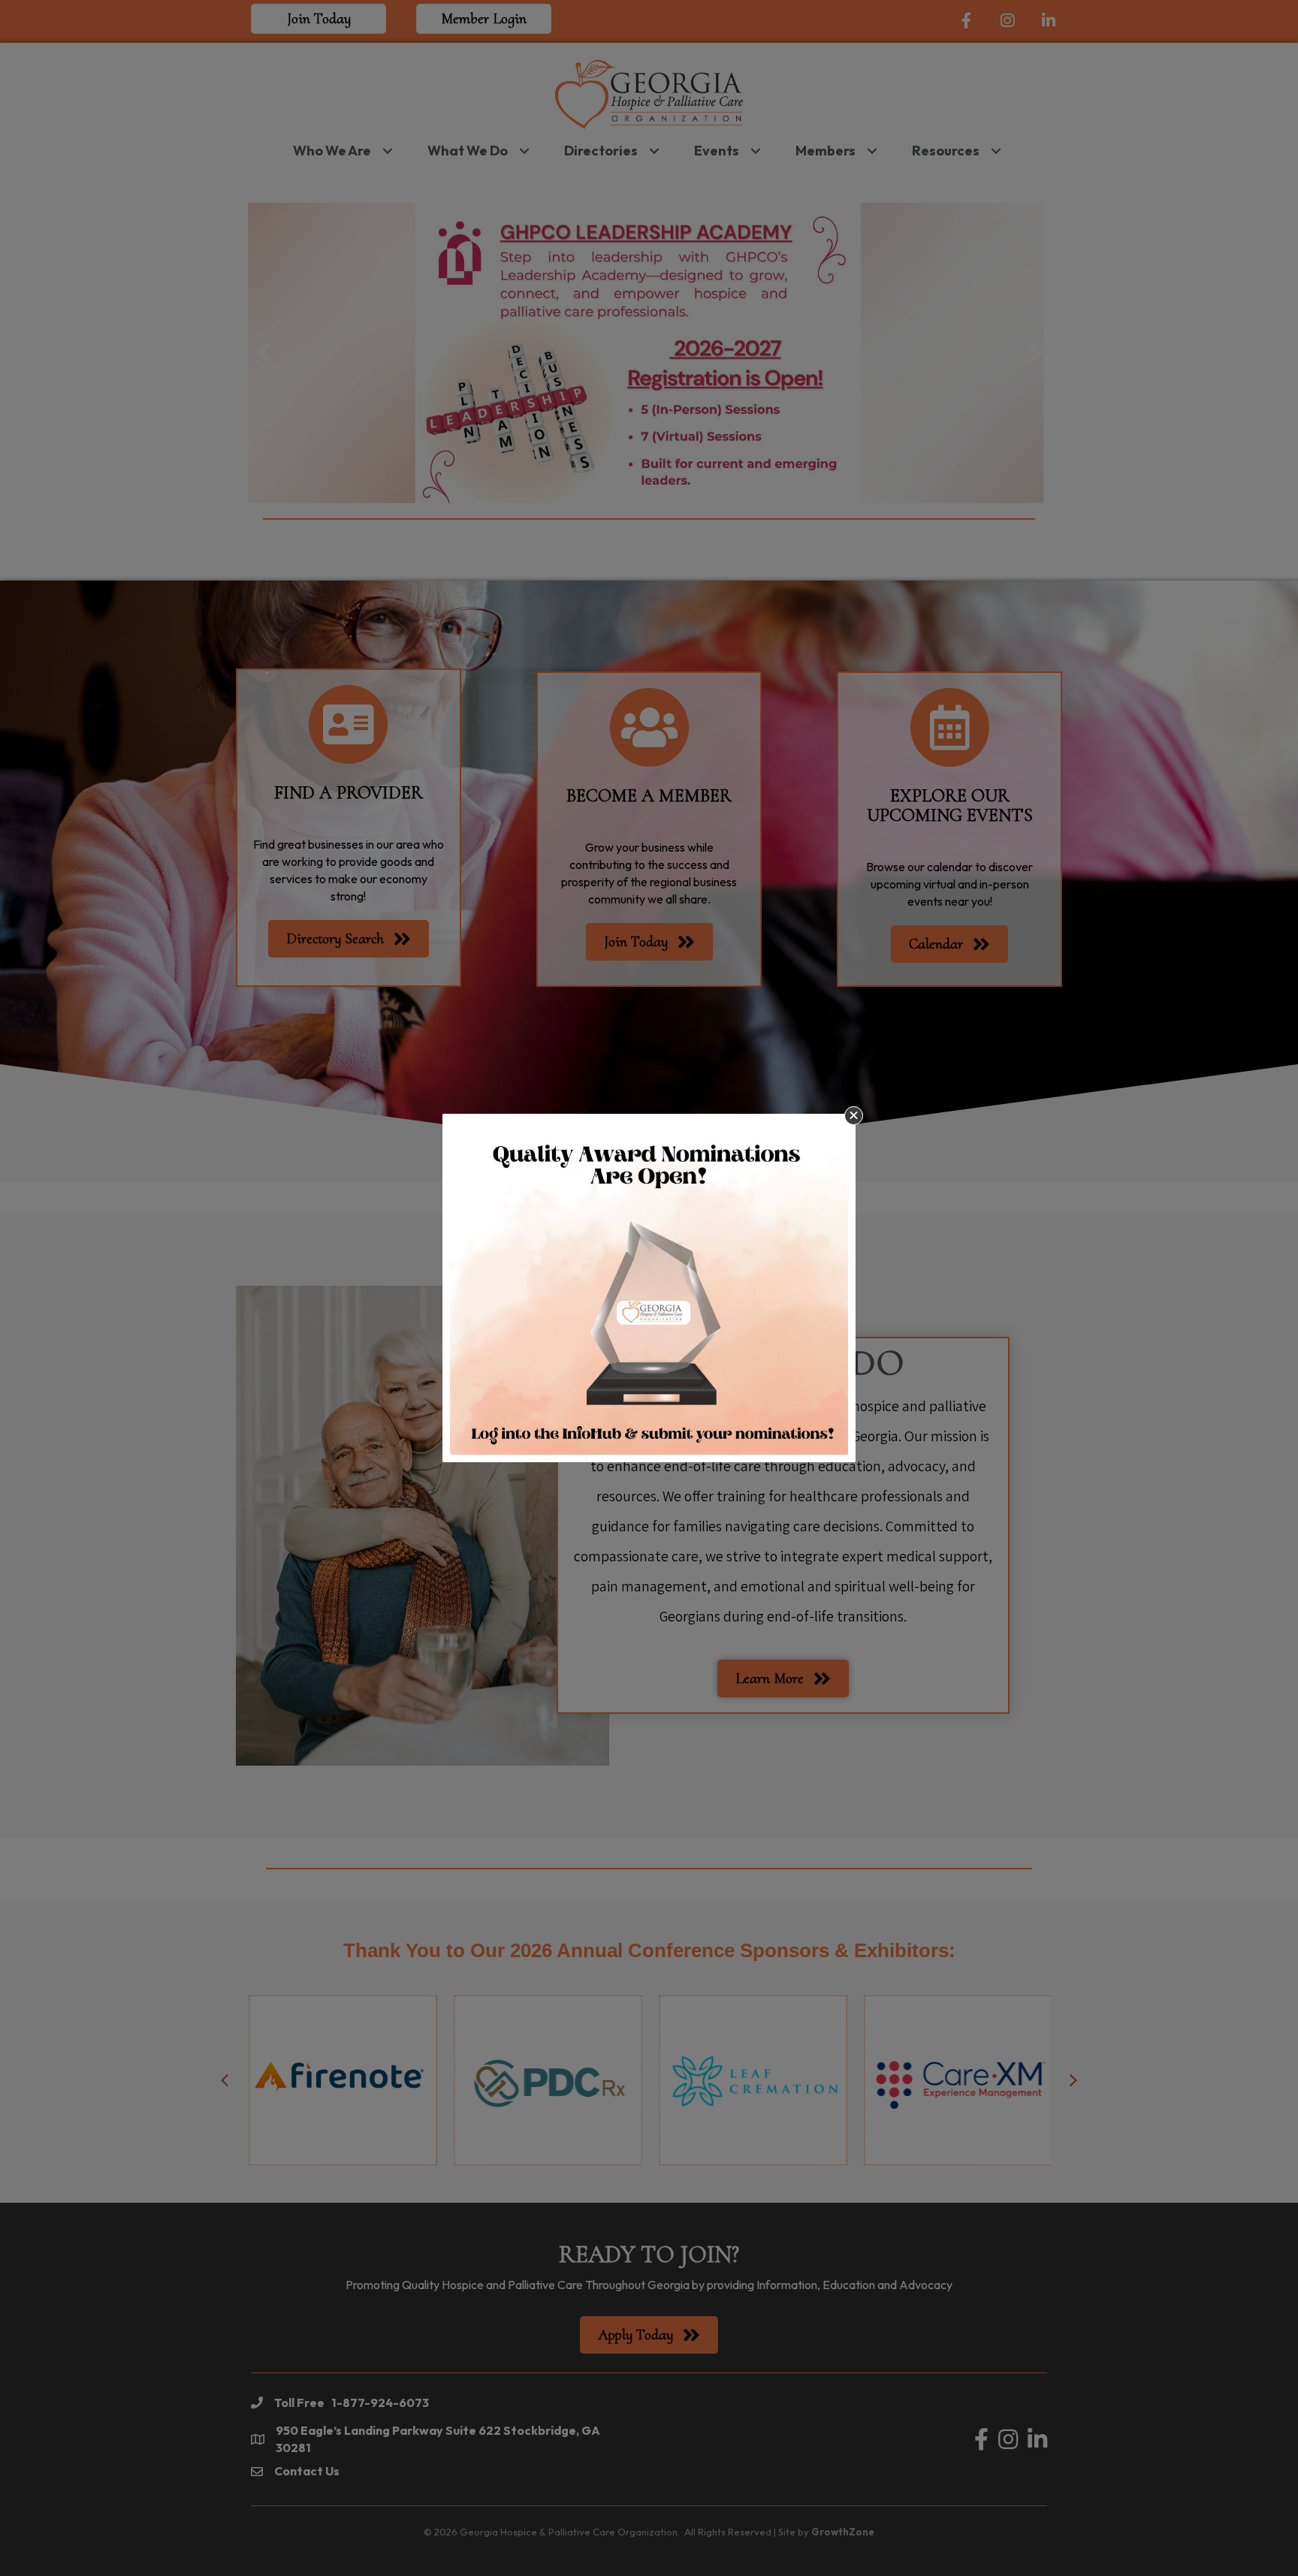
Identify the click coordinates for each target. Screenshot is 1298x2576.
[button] (854, 1116)
